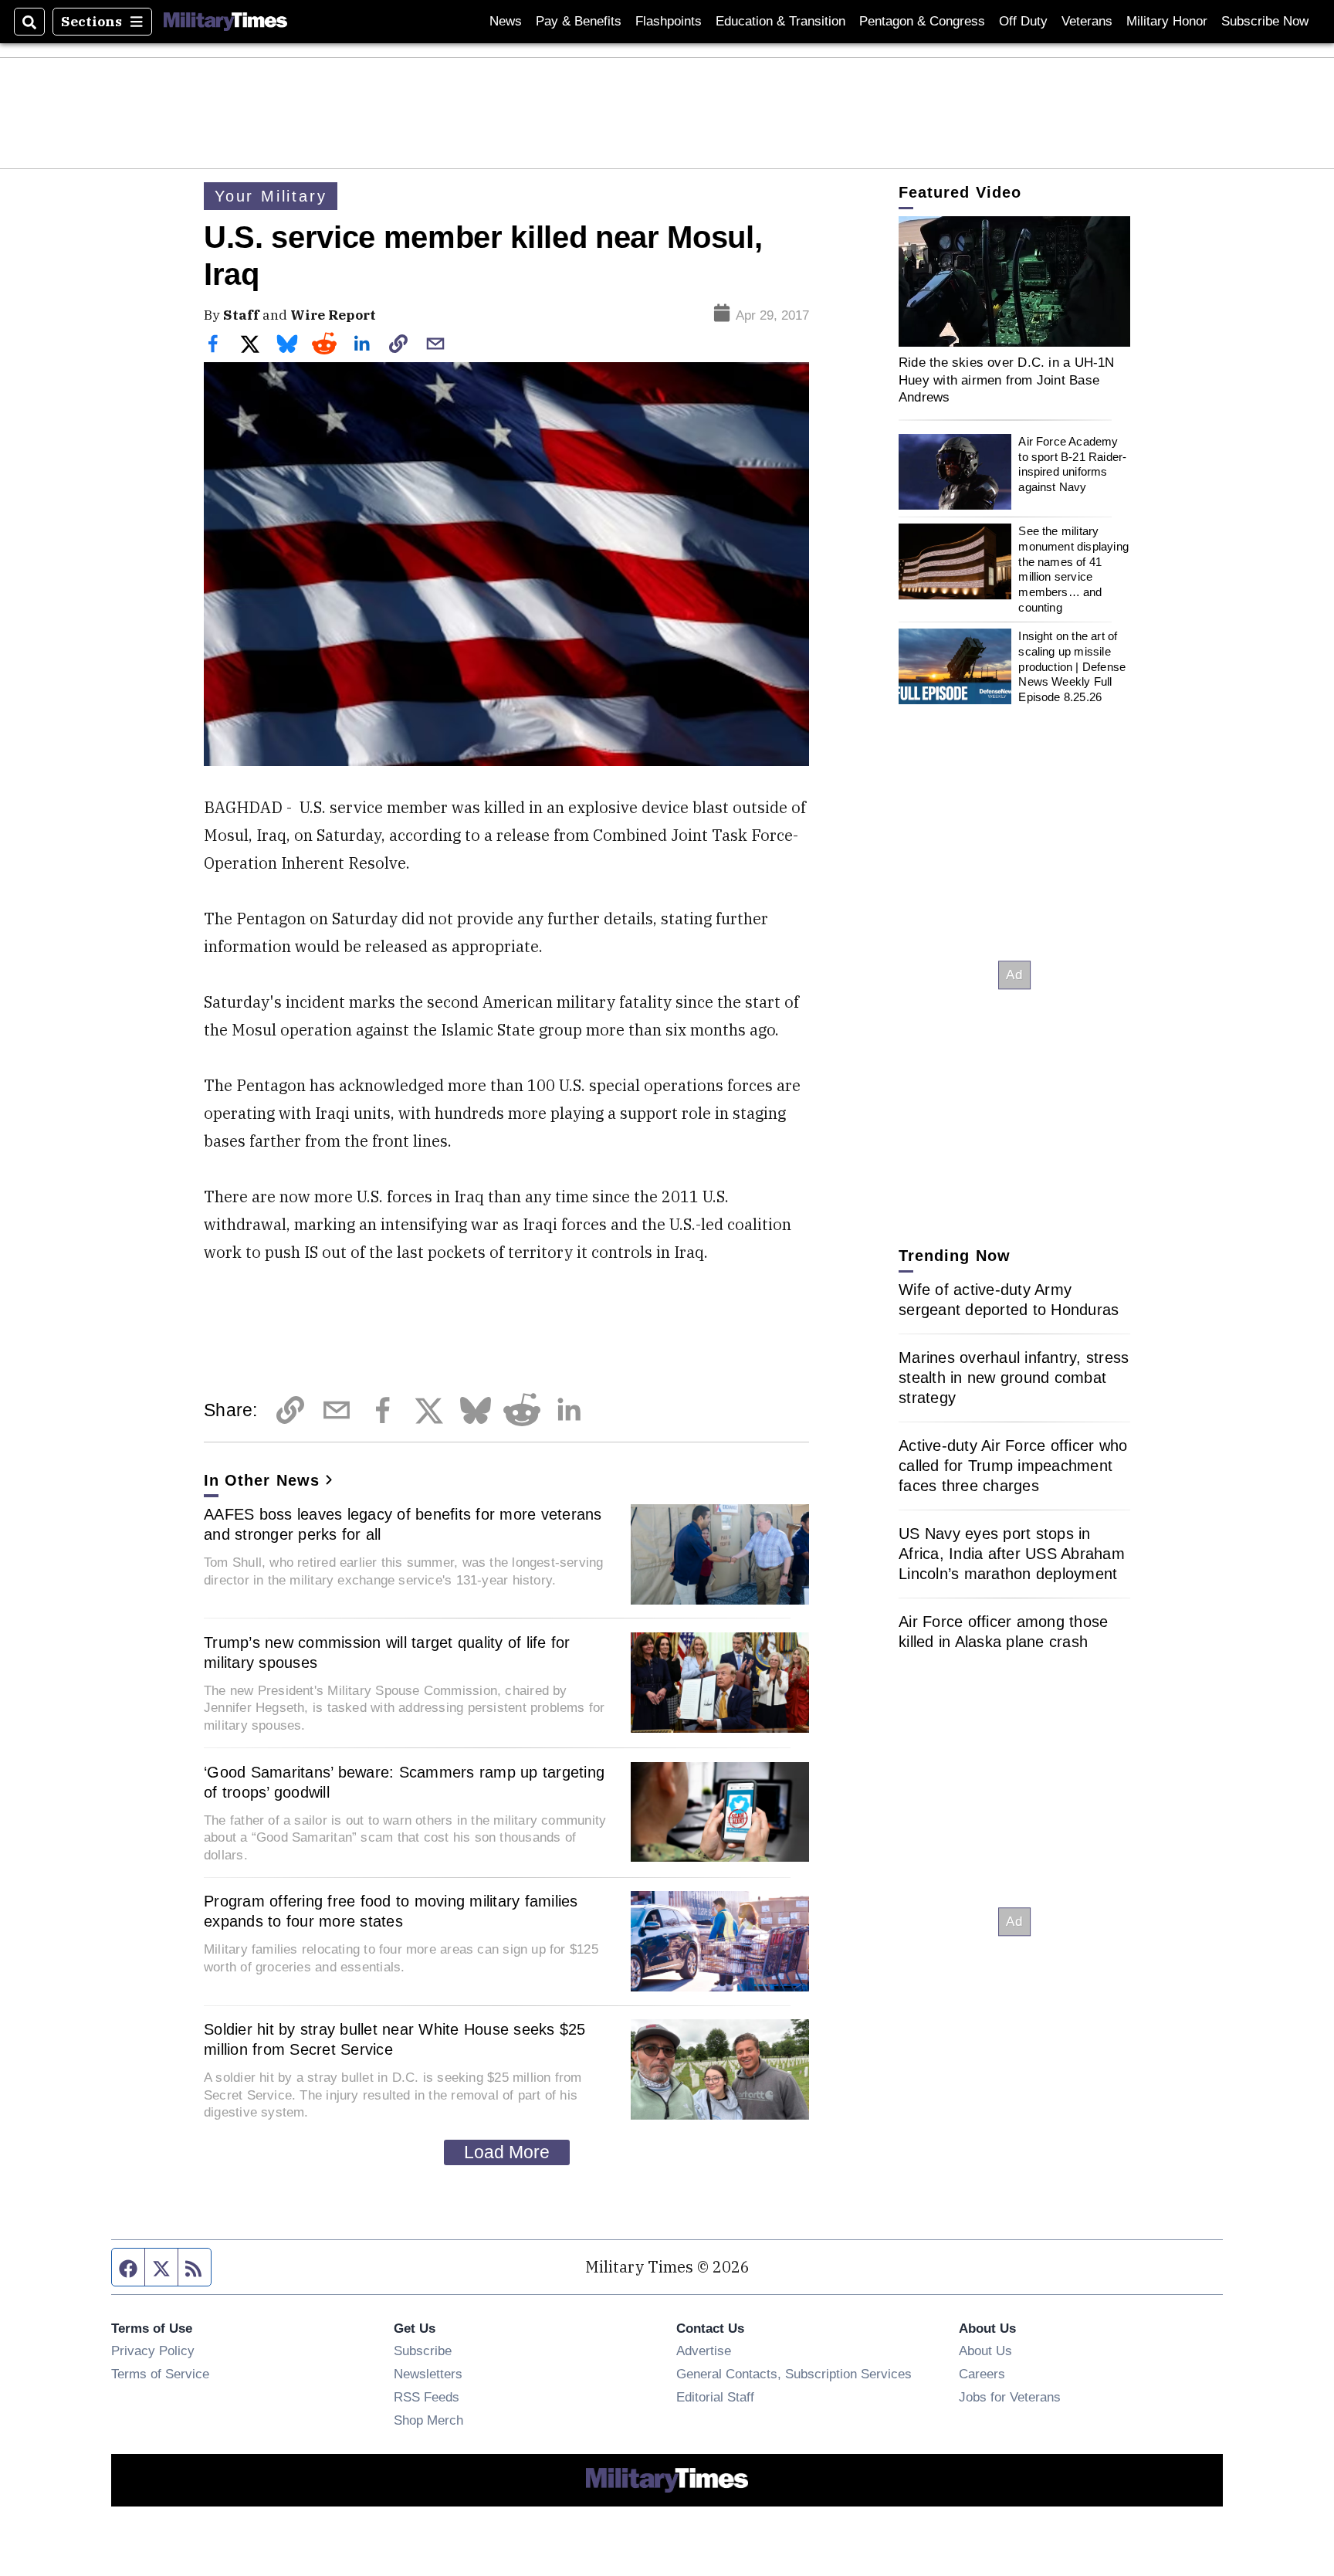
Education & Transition (780, 21)
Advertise (704, 2351)
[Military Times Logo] (225, 22)
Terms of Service (160, 2374)
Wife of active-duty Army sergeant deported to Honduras (1009, 1300)
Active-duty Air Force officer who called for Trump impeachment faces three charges (1013, 1466)
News (506, 21)
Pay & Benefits (579, 21)
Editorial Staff (715, 2397)
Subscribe (423, 2351)
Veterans (1087, 21)
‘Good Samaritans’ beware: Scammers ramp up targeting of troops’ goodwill (404, 1782)
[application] (1014, 281)
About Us (985, 2351)
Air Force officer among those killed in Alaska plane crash (1003, 1632)
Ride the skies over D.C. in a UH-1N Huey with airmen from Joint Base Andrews (1007, 380)
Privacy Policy (153, 2351)
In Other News (262, 1480)
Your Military (271, 196)
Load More (507, 2152)
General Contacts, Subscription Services (794, 2374)
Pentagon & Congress (922, 21)
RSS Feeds (427, 2397)
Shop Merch (428, 2420)
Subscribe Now (1265, 21)
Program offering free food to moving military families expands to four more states (391, 1911)
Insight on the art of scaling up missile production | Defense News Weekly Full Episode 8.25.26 (1072, 666)
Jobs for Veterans (1010, 2397)
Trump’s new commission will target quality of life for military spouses (387, 1652)
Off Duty (1023, 21)
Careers (982, 2374)
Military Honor (1167, 21)
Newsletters (428, 2374)
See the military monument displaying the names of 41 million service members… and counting (1073, 569)
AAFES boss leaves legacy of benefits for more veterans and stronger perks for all (403, 1524)
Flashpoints (669, 21)
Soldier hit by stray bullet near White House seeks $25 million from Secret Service (395, 2039)
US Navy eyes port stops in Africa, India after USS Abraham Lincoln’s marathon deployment (1012, 1554)
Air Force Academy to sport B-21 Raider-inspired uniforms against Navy (1072, 464)
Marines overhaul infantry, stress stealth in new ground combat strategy (1014, 1378)
